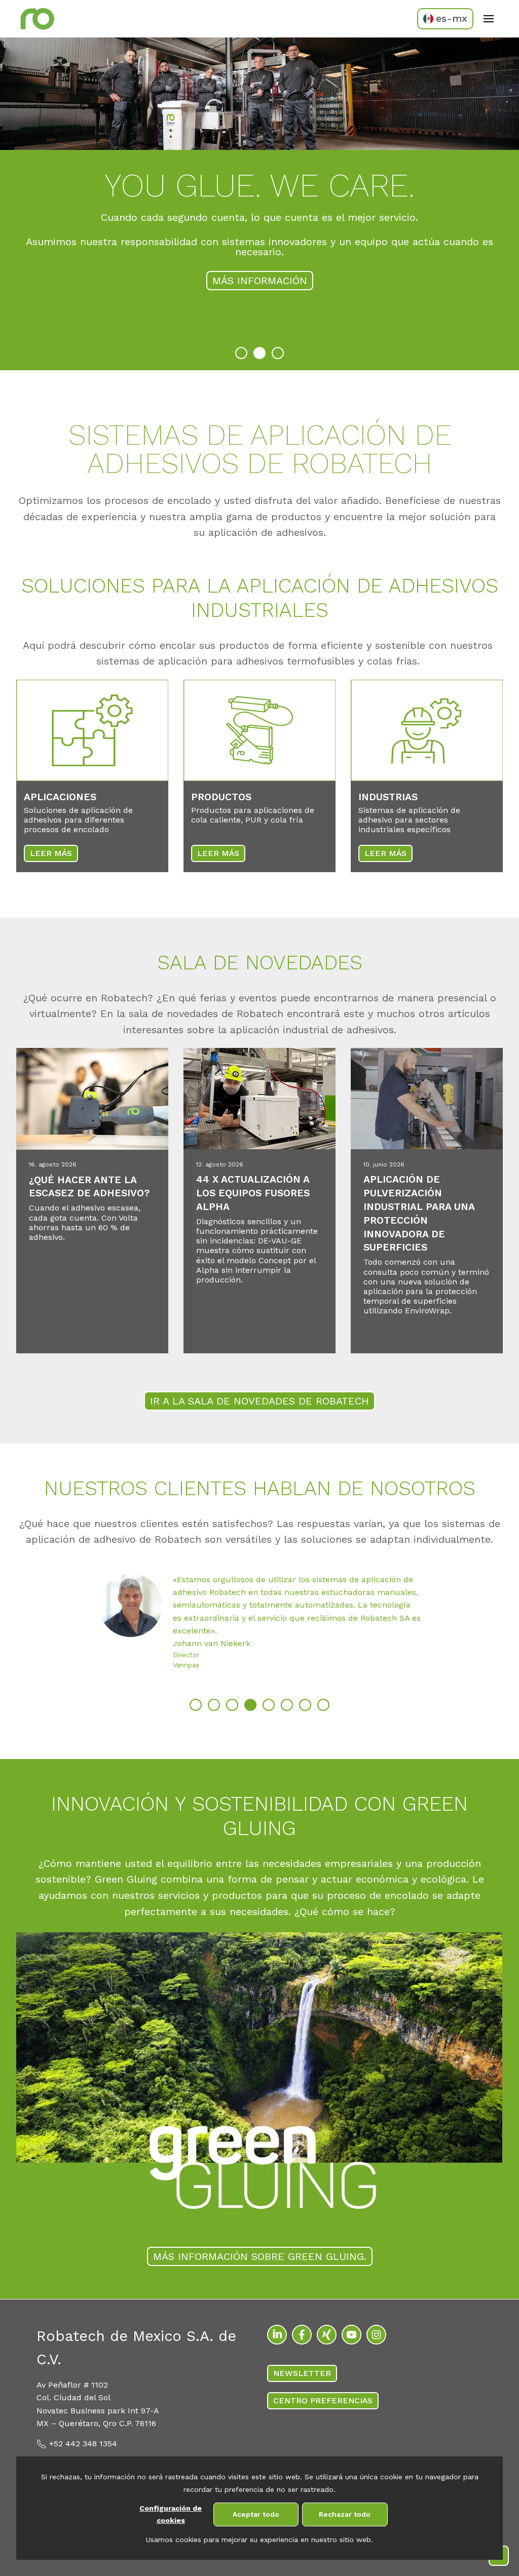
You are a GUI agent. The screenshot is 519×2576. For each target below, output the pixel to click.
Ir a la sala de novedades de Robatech (259, 1401)
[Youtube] (351, 2335)
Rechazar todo (345, 2514)
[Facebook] (302, 2335)
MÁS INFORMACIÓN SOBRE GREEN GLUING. (260, 2256)
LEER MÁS (51, 853)
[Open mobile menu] (489, 19)
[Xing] (327, 2335)
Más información (260, 281)
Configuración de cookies (171, 2514)
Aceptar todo (256, 2514)
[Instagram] (376, 2335)
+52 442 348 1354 (83, 2444)
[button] (241, 353)
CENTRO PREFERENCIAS (323, 2401)
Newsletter (302, 2373)
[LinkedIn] (277, 2335)
